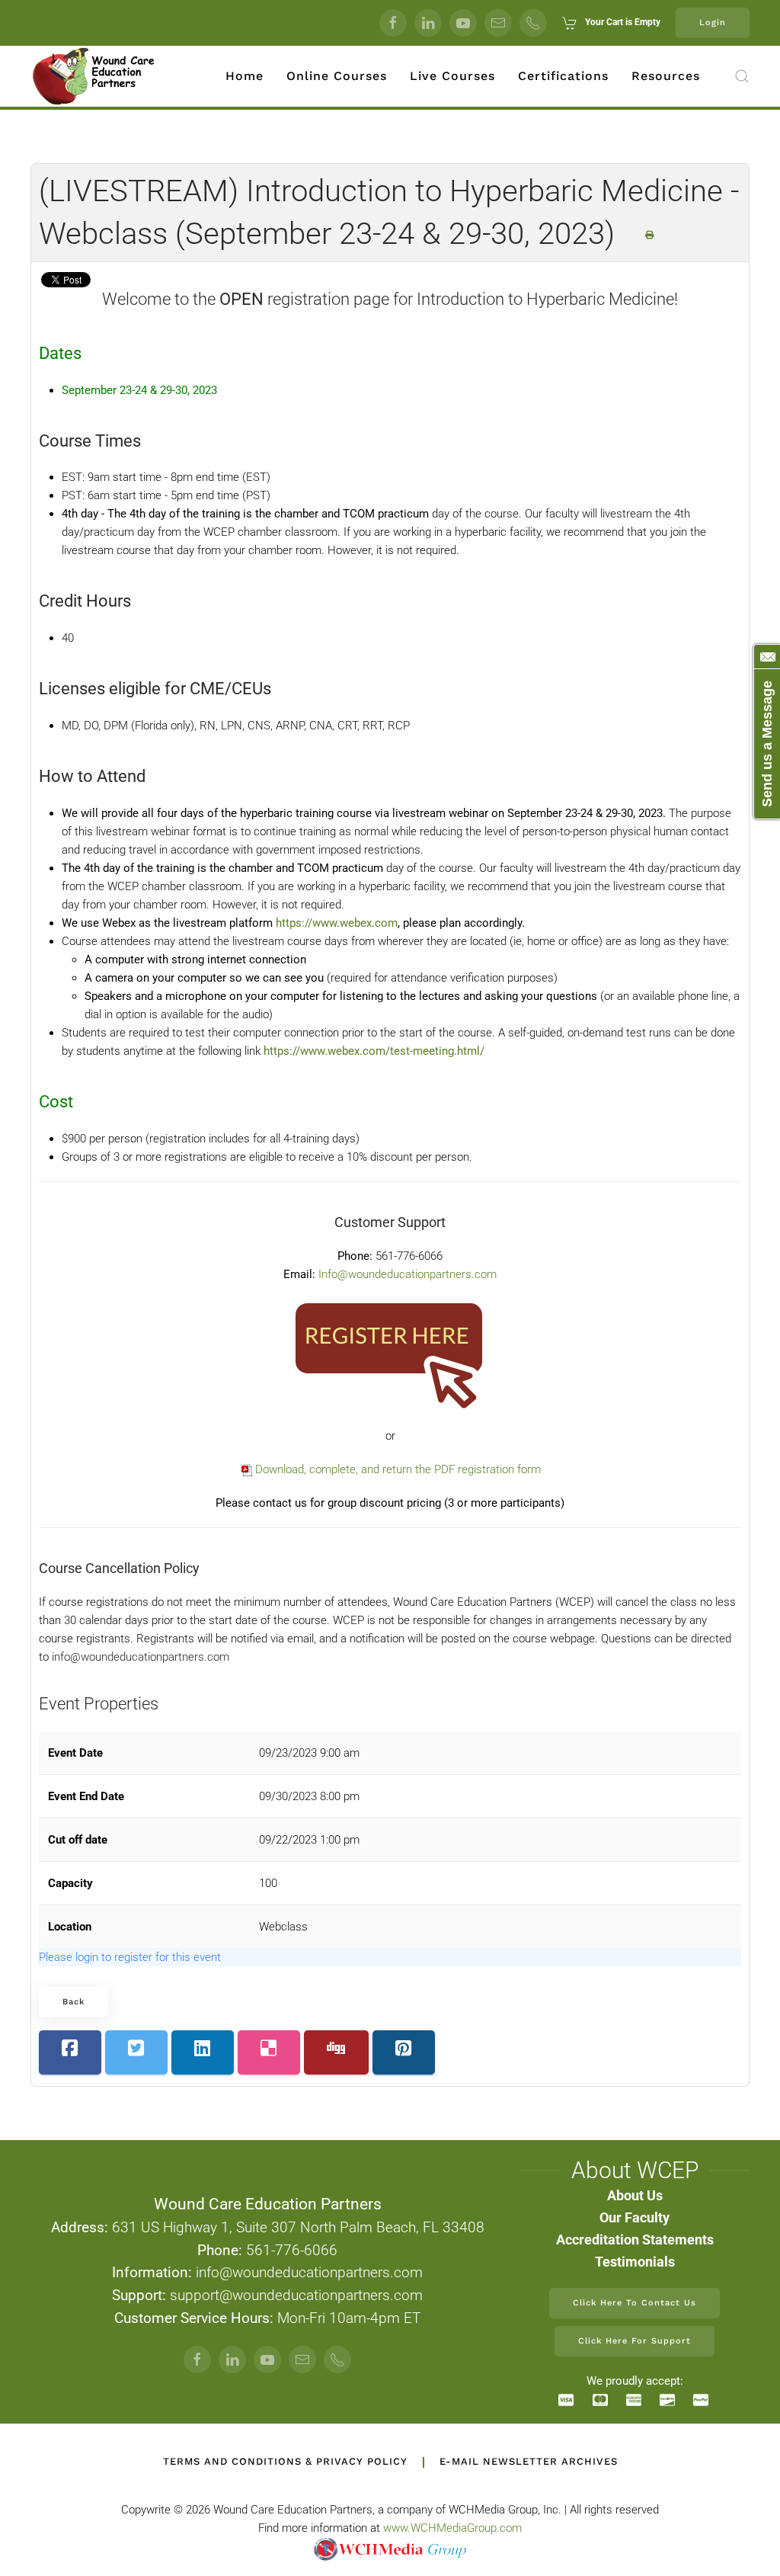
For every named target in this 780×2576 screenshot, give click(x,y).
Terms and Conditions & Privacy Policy (285, 2461)
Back (74, 2002)
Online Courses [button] (337, 76)
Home (245, 76)
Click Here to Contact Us (635, 2303)
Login (713, 22)
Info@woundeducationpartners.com (408, 1274)
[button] (742, 76)
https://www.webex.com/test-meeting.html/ (374, 1051)
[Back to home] (94, 76)
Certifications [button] (563, 76)
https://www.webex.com (337, 923)
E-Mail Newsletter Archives (529, 2461)
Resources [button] (666, 76)
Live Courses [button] (452, 76)
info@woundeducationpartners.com (141, 1657)
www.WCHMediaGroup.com (452, 2528)
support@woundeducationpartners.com (296, 2296)
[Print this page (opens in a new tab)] (650, 235)
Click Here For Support (635, 2341)
